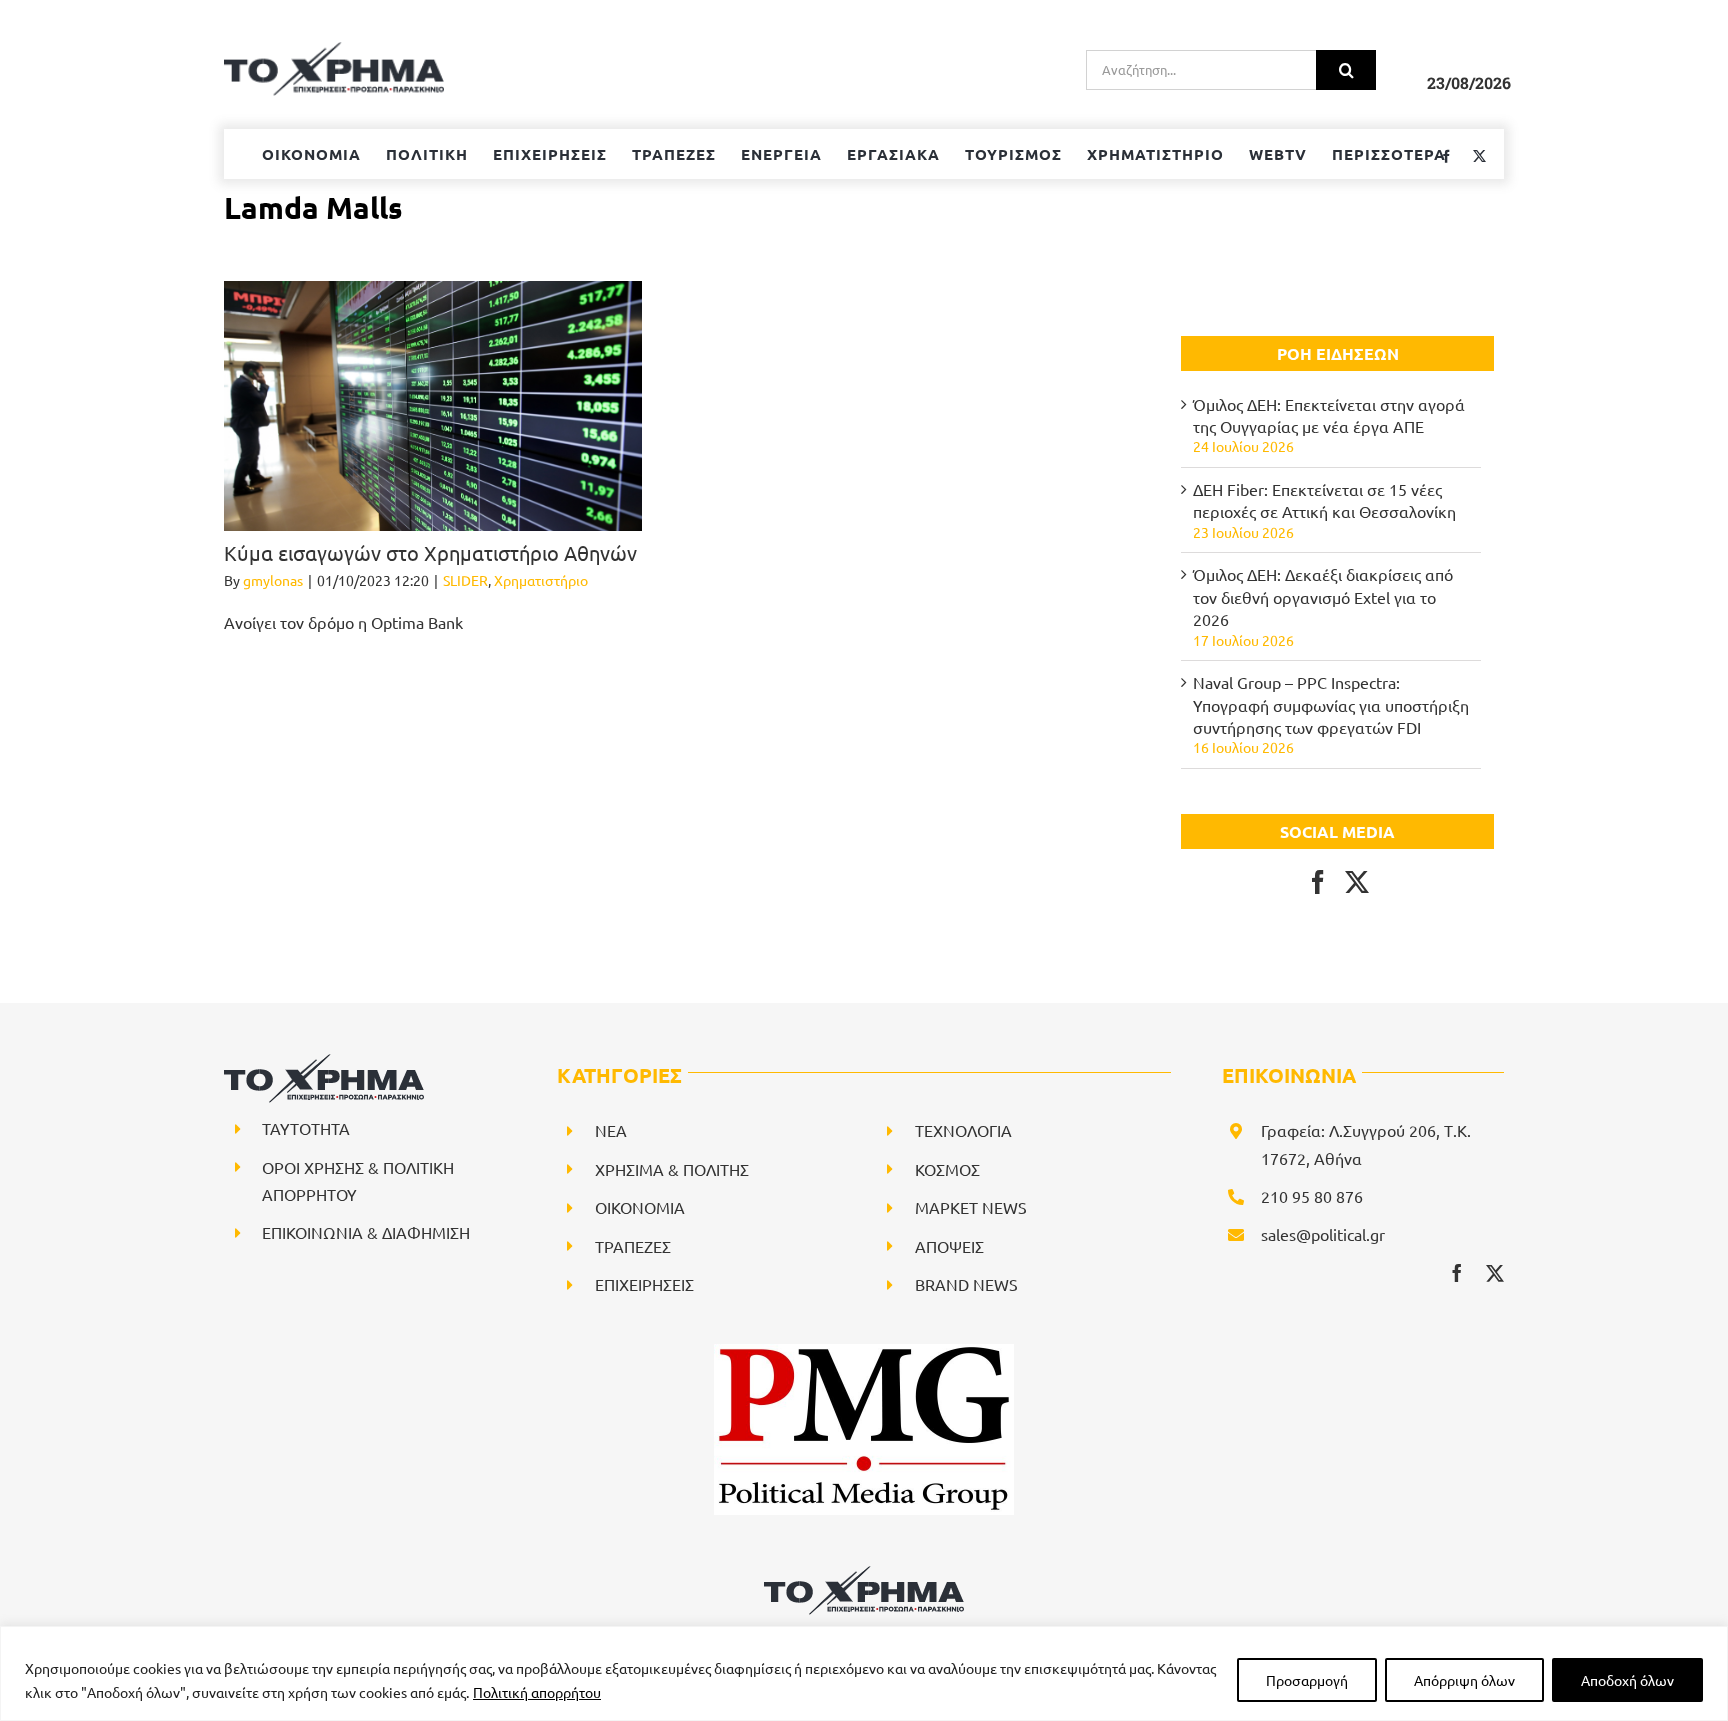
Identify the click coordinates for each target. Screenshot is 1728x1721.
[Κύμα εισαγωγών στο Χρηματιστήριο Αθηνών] (433, 406)
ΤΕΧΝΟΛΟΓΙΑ (963, 1130)
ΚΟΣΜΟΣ (947, 1169)
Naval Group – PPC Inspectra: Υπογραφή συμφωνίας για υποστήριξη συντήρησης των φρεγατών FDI (1331, 704)
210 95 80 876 (1312, 1196)
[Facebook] (1318, 882)
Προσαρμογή (1307, 1680)
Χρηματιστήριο (541, 580)
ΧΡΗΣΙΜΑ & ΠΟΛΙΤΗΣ (672, 1169)
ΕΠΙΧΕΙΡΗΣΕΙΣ (644, 1284)
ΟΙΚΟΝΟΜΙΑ (640, 1207)
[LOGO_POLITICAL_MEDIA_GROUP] (864, 1352)
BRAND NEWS (966, 1284)
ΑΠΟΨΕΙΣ (949, 1246)
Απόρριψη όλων (1464, 1680)
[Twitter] (1357, 882)
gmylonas (273, 580)
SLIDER (465, 580)
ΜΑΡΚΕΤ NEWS (971, 1207)
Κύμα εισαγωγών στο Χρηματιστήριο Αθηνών (433, 552)
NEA (611, 1130)
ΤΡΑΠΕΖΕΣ (633, 1246)
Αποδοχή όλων (1627, 1680)
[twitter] (1495, 1273)
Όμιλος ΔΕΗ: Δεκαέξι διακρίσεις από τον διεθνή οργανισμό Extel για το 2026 (1323, 596)
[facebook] (1457, 1273)
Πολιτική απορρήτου (537, 1692)
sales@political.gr (1323, 1234)
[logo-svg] (864, 1573)
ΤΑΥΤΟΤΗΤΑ (306, 1128)
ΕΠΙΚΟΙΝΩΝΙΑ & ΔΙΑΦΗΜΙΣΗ (366, 1232)
